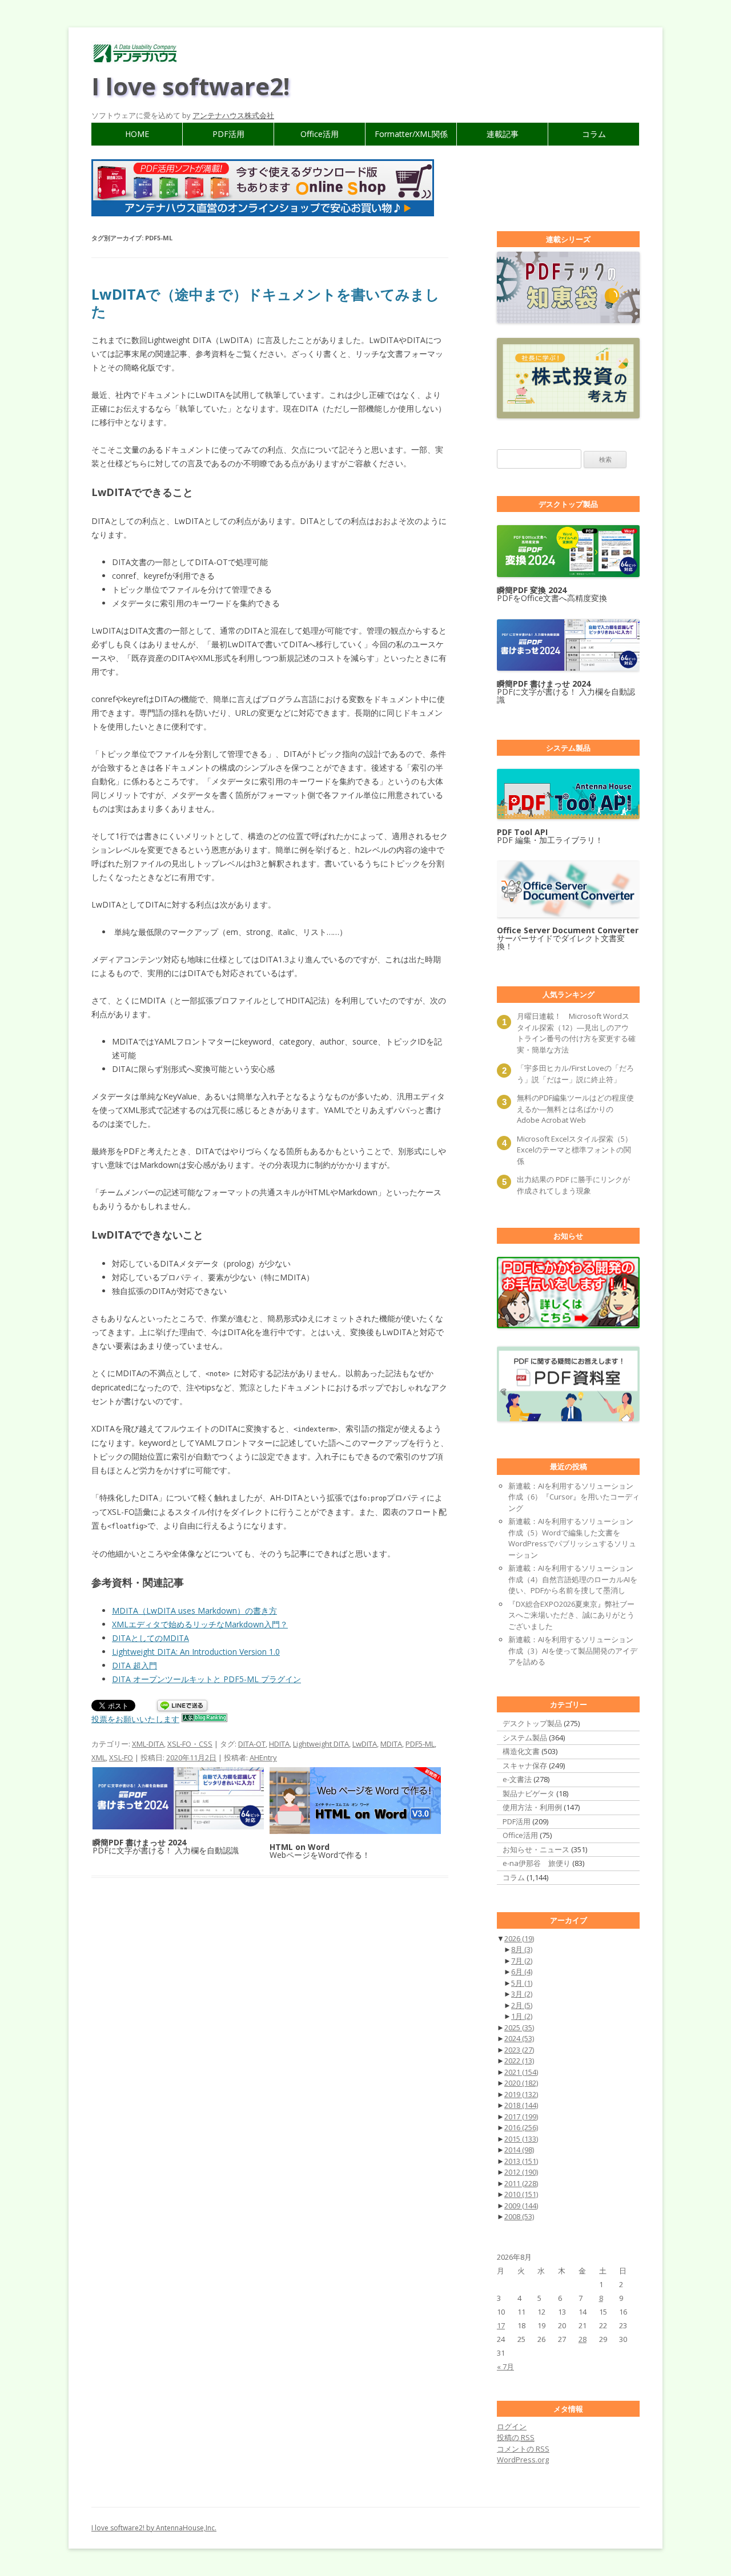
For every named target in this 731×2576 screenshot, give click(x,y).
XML (99, 1757)
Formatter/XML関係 (411, 134)
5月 (522, 1983)
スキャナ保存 (525, 1765)
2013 (521, 2161)
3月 (522, 1994)
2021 (521, 2072)
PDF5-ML (420, 1744)
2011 (521, 2183)
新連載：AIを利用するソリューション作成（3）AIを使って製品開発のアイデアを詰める (573, 1650)
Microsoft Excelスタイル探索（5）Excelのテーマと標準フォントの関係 (575, 1150)
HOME (137, 134)
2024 (519, 2038)
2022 (519, 2061)
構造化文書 (521, 1751)
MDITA (391, 1744)
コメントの (523, 2449)
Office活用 (320, 134)
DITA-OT (252, 1744)
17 (501, 2325)
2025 (519, 2027)
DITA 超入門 (134, 1665)
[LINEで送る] (182, 1706)
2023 (519, 2050)
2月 (522, 2005)
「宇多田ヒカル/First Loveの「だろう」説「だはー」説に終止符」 (575, 1074)
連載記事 (503, 134)
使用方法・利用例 (532, 1807)
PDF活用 (228, 134)
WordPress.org (523, 2460)
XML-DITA (148, 1744)
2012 (521, 2172)
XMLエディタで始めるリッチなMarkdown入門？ (200, 1624)
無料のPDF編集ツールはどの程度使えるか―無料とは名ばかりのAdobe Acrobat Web (575, 1109)
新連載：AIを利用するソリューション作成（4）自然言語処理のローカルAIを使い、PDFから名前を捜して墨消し (573, 1579)
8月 (522, 1949)
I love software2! (190, 86)
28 (583, 2339)
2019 (521, 2094)
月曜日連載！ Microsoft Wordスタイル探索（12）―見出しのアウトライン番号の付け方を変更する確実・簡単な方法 (576, 1033)
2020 (521, 2083)
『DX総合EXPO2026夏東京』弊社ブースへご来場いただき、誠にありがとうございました (571, 1615)
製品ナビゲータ (529, 1793)
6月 (522, 1972)
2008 (519, 2216)
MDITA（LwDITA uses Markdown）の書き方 (194, 1610)
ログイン (512, 2426)
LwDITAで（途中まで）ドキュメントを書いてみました (266, 303)
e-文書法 (517, 1779)
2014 (519, 2150)
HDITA (279, 1744)
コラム (594, 134)
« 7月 (505, 2367)
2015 (521, 2139)
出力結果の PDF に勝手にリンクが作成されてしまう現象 (573, 1185)
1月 (522, 2016)
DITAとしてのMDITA (150, 1638)
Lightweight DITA (321, 1744)
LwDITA (365, 1744)
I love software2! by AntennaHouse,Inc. (154, 2528)
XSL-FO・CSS (190, 1744)
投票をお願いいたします (135, 1719)
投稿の (516, 2437)
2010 (521, 2194)
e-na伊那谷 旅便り (537, 1863)
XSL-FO (121, 1757)
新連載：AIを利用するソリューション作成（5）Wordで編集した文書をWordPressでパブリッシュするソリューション (572, 1538)
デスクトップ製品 (532, 1723)
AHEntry (263, 1757)
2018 (521, 2105)
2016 (521, 2127)
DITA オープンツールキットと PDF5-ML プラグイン (206, 1679)
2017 (521, 2117)
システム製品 (525, 1738)
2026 (519, 1938)
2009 (521, 2206)
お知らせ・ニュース (536, 1849)
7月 (522, 1961)
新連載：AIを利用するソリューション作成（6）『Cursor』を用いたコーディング (574, 1497)
